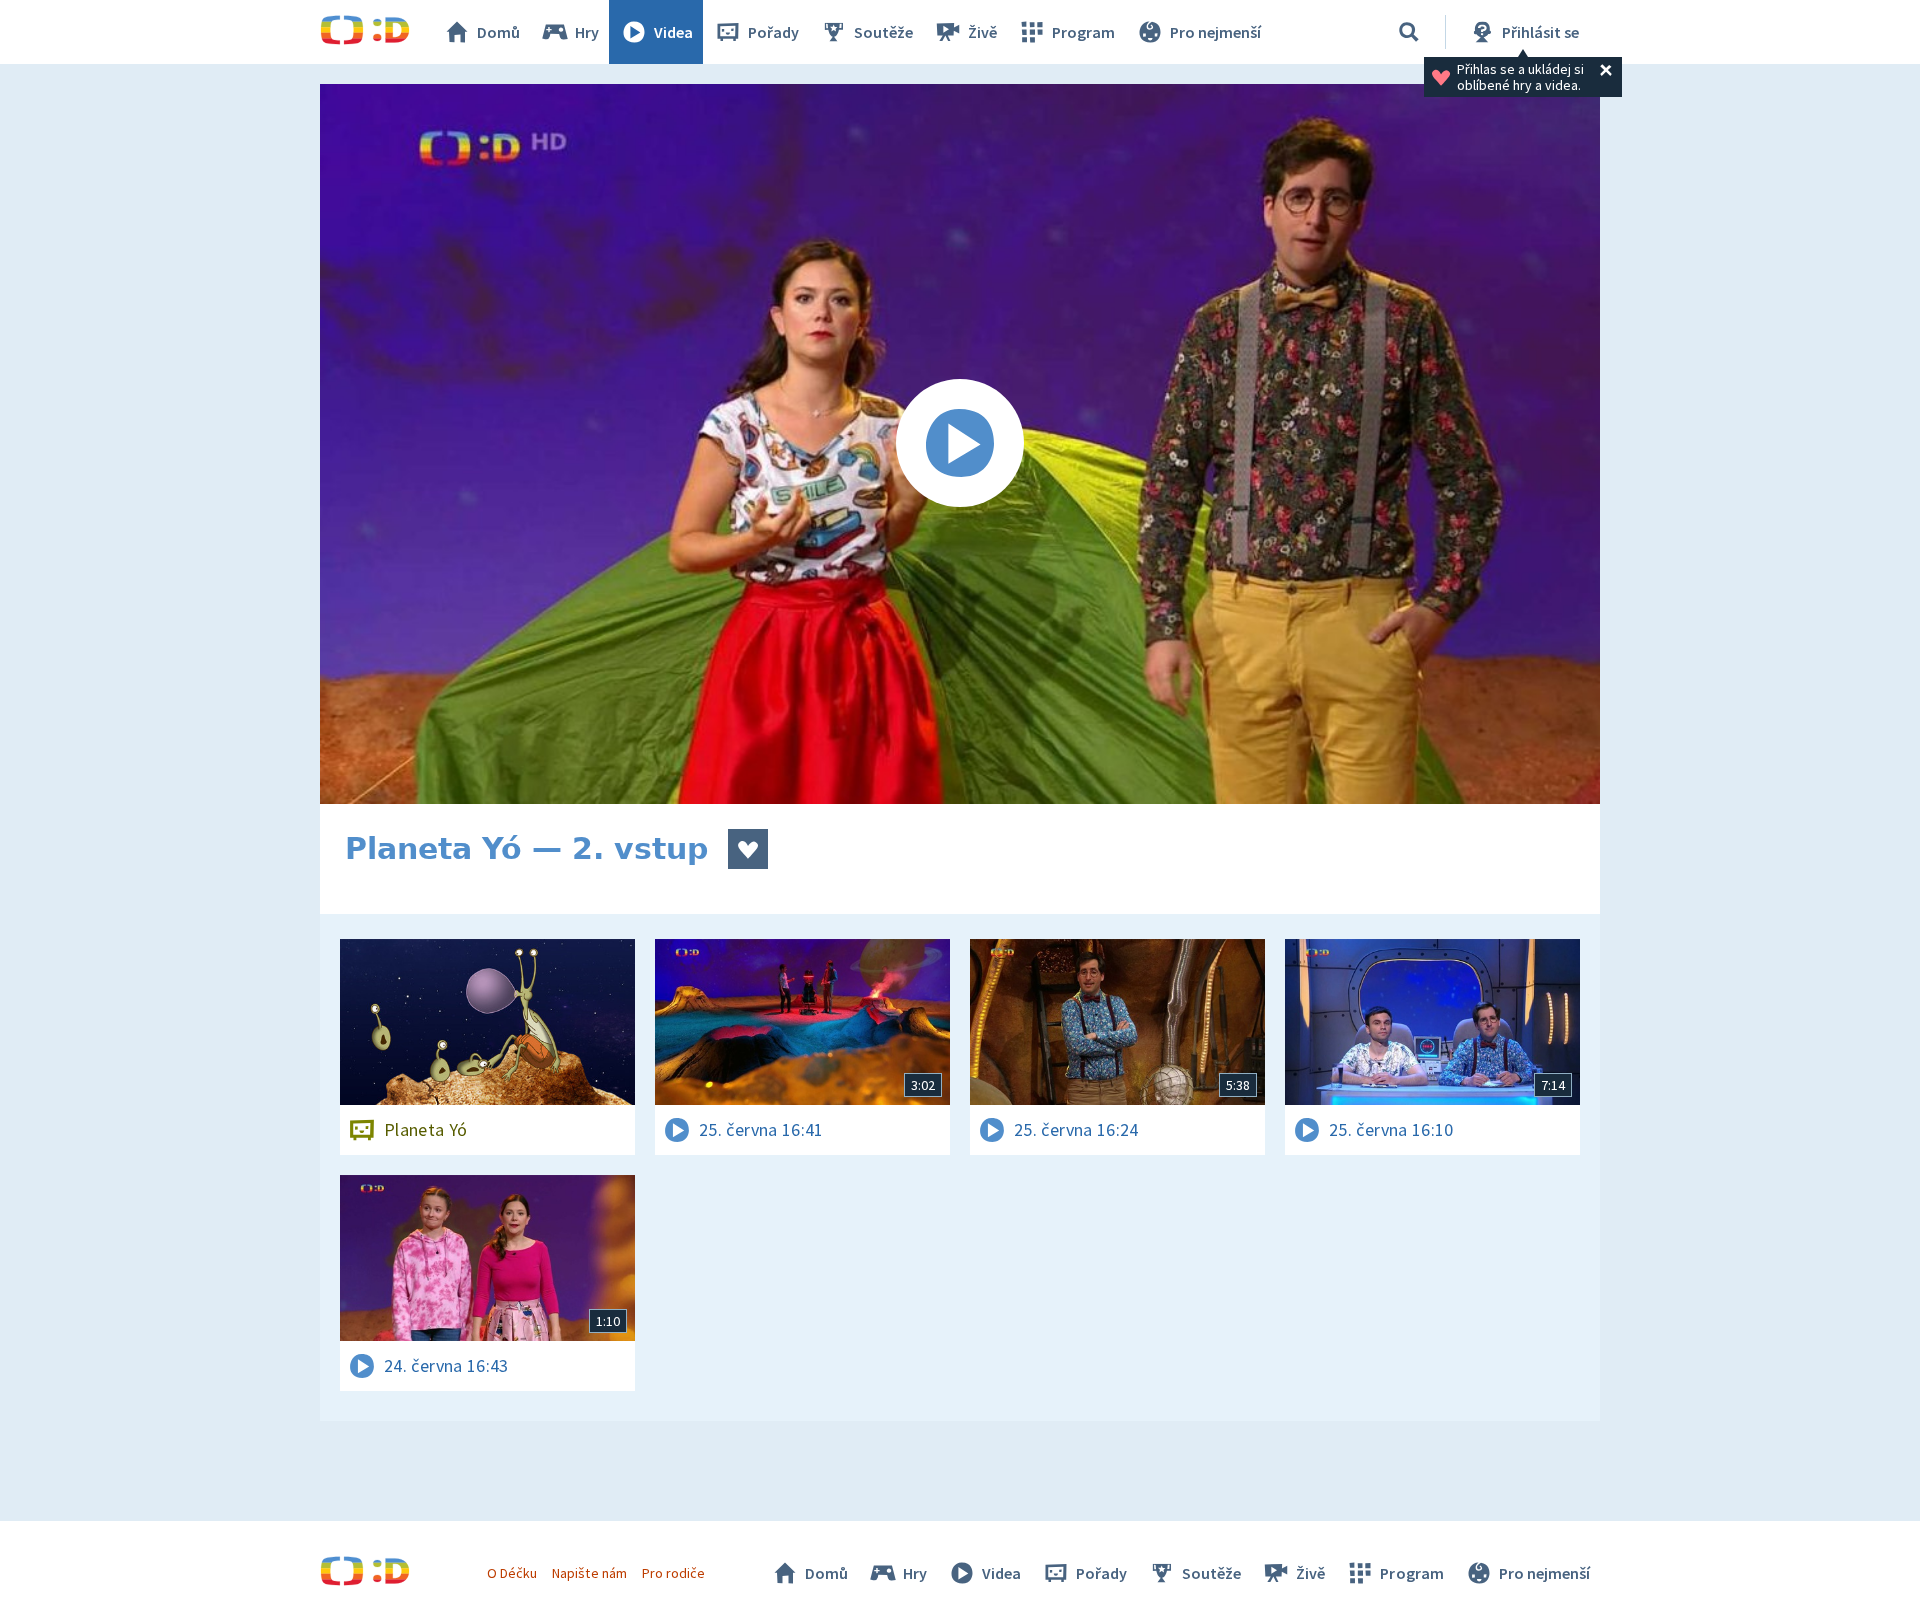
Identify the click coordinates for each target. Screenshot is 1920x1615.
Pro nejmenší (1215, 32)
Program (1083, 32)
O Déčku (512, 1573)
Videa (673, 32)
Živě (982, 32)
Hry (587, 32)
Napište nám (589, 1573)
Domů (498, 32)
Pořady (773, 32)
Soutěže (883, 32)
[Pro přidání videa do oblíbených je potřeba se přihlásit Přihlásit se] (748, 849)
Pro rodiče (673, 1573)
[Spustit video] (960, 444)
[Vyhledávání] (1409, 32)
